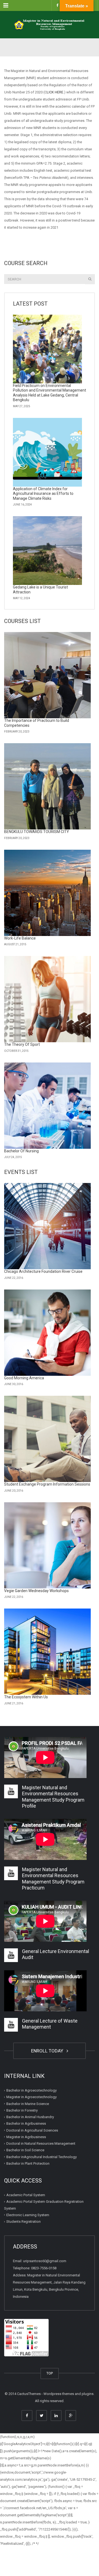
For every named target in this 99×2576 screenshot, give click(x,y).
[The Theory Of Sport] (47, 999)
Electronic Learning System (28, 2215)
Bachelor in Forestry (22, 2110)
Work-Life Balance (20, 938)
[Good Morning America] (47, 1333)
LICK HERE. (55, 92)
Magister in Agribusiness (26, 2137)
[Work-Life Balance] (47, 893)
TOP (50, 2373)
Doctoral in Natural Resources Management (41, 2143)
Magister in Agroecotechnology (31, 2097)
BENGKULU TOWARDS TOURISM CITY (37, 832)
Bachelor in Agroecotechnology (31, 2090)
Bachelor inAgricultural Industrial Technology (42, 2157)
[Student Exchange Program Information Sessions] (47, 1439)
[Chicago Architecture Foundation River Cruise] (47, 1226)
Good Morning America (24, 1378)
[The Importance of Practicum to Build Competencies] (47, 675)
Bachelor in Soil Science (25, 2150)
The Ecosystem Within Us (26, 1697)
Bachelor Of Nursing (21, 1151)
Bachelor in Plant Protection (28, 2163)
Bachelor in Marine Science (28, 2104)
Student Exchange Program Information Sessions (47, 1484)
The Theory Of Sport (22, 1044)
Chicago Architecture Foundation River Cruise (43, 1271)
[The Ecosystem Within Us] (47, 1652)
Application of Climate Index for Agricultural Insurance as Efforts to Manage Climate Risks (43, 494)
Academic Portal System (26, 2195)
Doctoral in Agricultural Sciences (32, 2130)
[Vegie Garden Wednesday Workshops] (47, 1545)
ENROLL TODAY (48, 2051)
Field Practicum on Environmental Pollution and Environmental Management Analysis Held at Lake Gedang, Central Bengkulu (50, 393)
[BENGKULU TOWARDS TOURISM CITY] (47, 786)
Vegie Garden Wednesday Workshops (36, 1591)
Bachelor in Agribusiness (26, 2123)
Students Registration (24, 2222)
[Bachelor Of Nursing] (47, 1106)
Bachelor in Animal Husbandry (30, 2117)
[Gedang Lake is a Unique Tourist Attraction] (47, 551)
